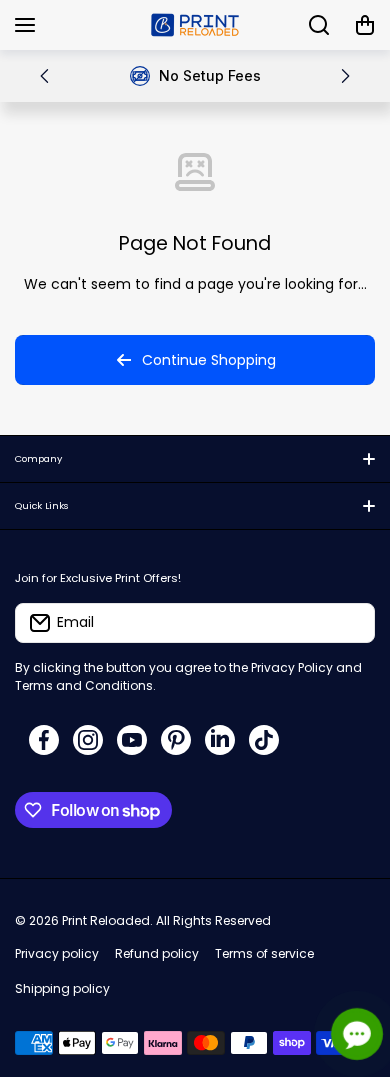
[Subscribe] (350, 623)
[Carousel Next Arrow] (345, 76)
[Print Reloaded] (195, 25)
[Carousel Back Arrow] (45, 76)
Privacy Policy (292, 667)
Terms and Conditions (84, 685)
